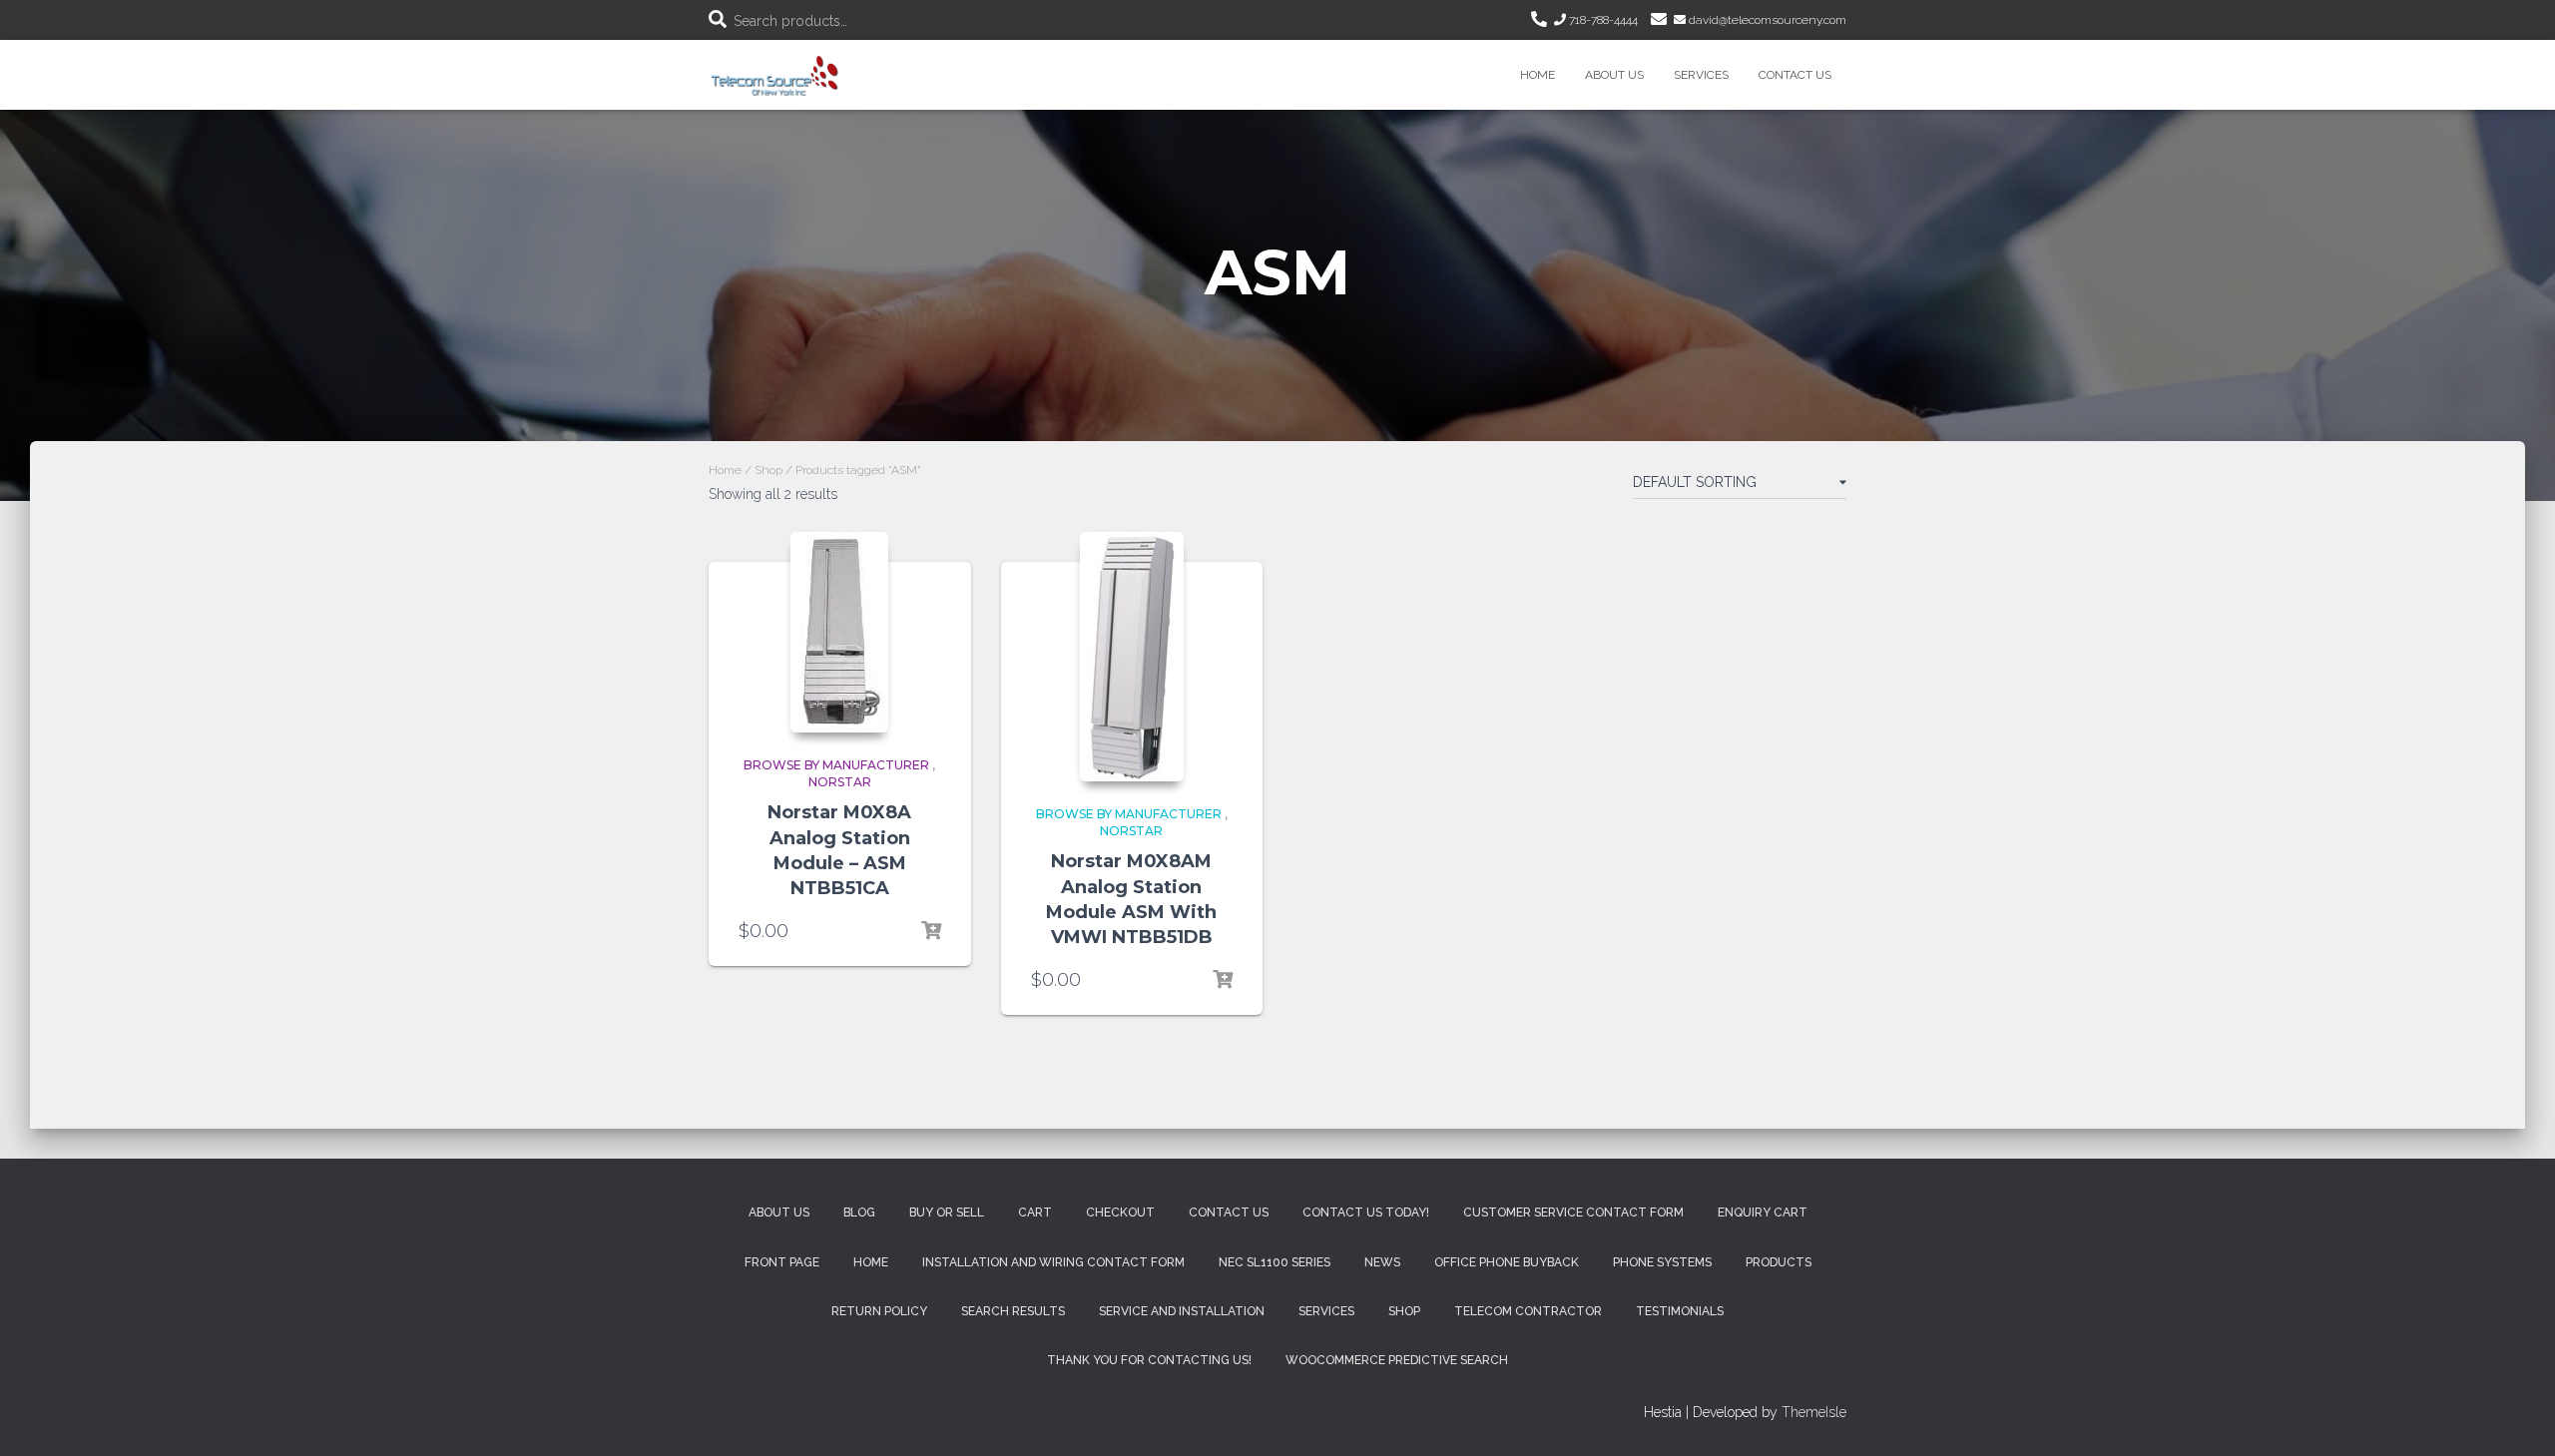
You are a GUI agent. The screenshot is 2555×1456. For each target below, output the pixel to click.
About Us (1614, 75)
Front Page (782, 1262)
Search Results (1013, 1311)
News (1382, 1262)
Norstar (840, 782)
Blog (859, 1213)
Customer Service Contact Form (1573, 1213)
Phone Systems (1662, 1262)
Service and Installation (1182, 1311)
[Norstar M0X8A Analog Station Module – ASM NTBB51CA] (839, 632)
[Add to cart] (931, 931)
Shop (768, 470)
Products (1779, 1262)
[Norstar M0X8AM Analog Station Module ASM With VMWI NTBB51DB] (1132, 657)
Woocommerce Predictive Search (1397, 1360)
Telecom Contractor (1528, 1311)
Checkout (1120, 1213)
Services (1701, 75)
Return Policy (879, 1311)
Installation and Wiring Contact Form (1053, 1262)
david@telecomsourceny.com (1766, 20)
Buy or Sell (947, 1213)
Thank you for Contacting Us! (1149, 1360)
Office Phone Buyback (1507, 1262)
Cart (1035, 1213)
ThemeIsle (1814, 1412)
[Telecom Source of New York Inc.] (777, 75)
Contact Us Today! (1366, 1213)
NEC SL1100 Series (1275, 1262)
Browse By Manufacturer (836, 765)
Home (1537, 75)
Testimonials (1680, 1311)
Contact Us (1795, 75)
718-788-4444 (1602, 20)
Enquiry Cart (1763, 1213)
